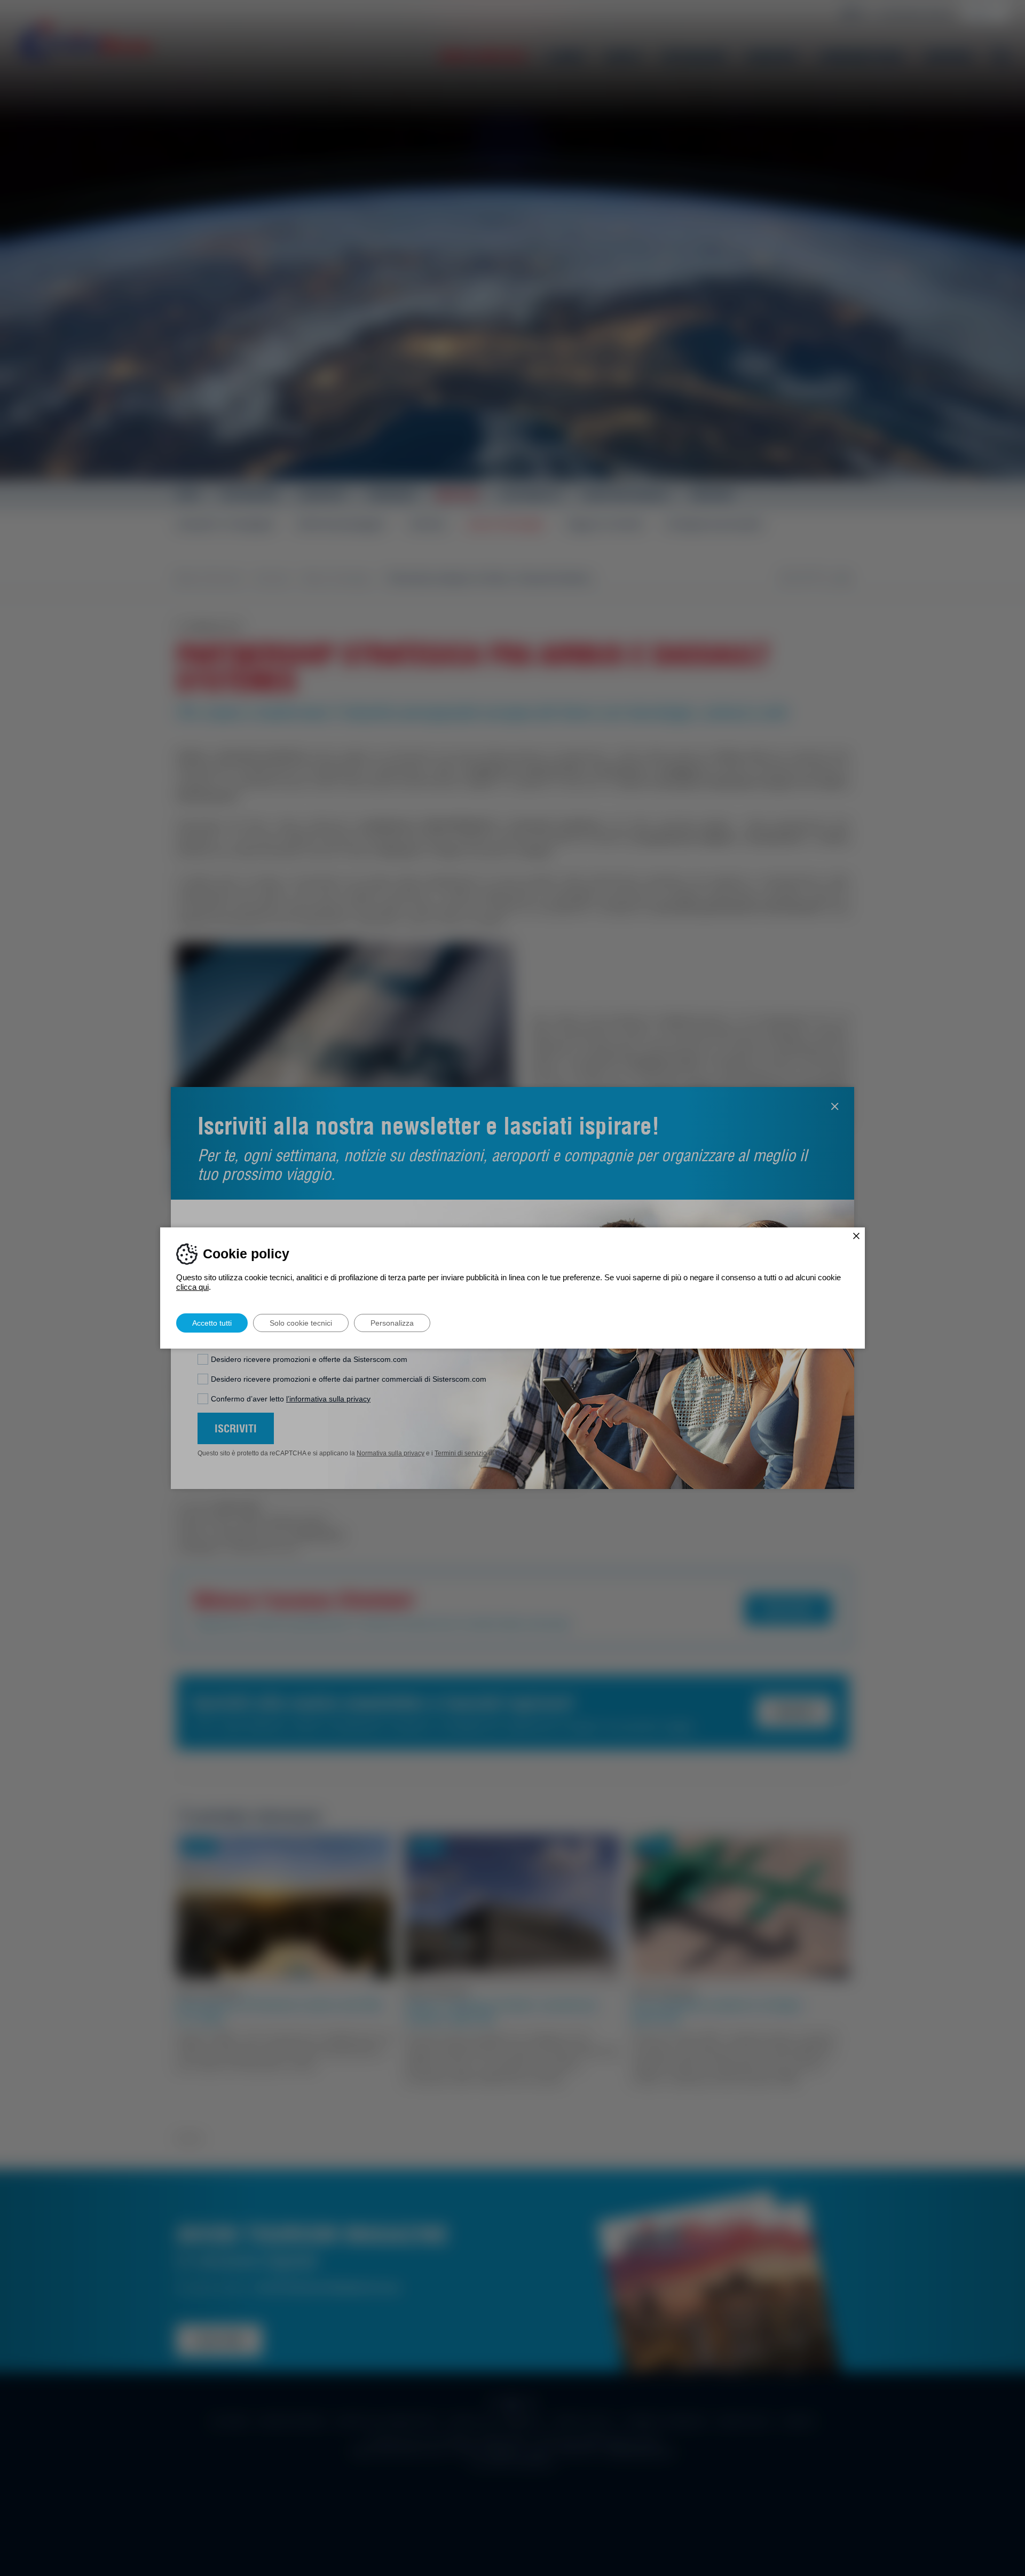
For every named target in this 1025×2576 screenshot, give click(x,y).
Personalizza (392, 1323)
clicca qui (192, 1287)
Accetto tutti (212, 1323)
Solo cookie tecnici (301, 1323)
